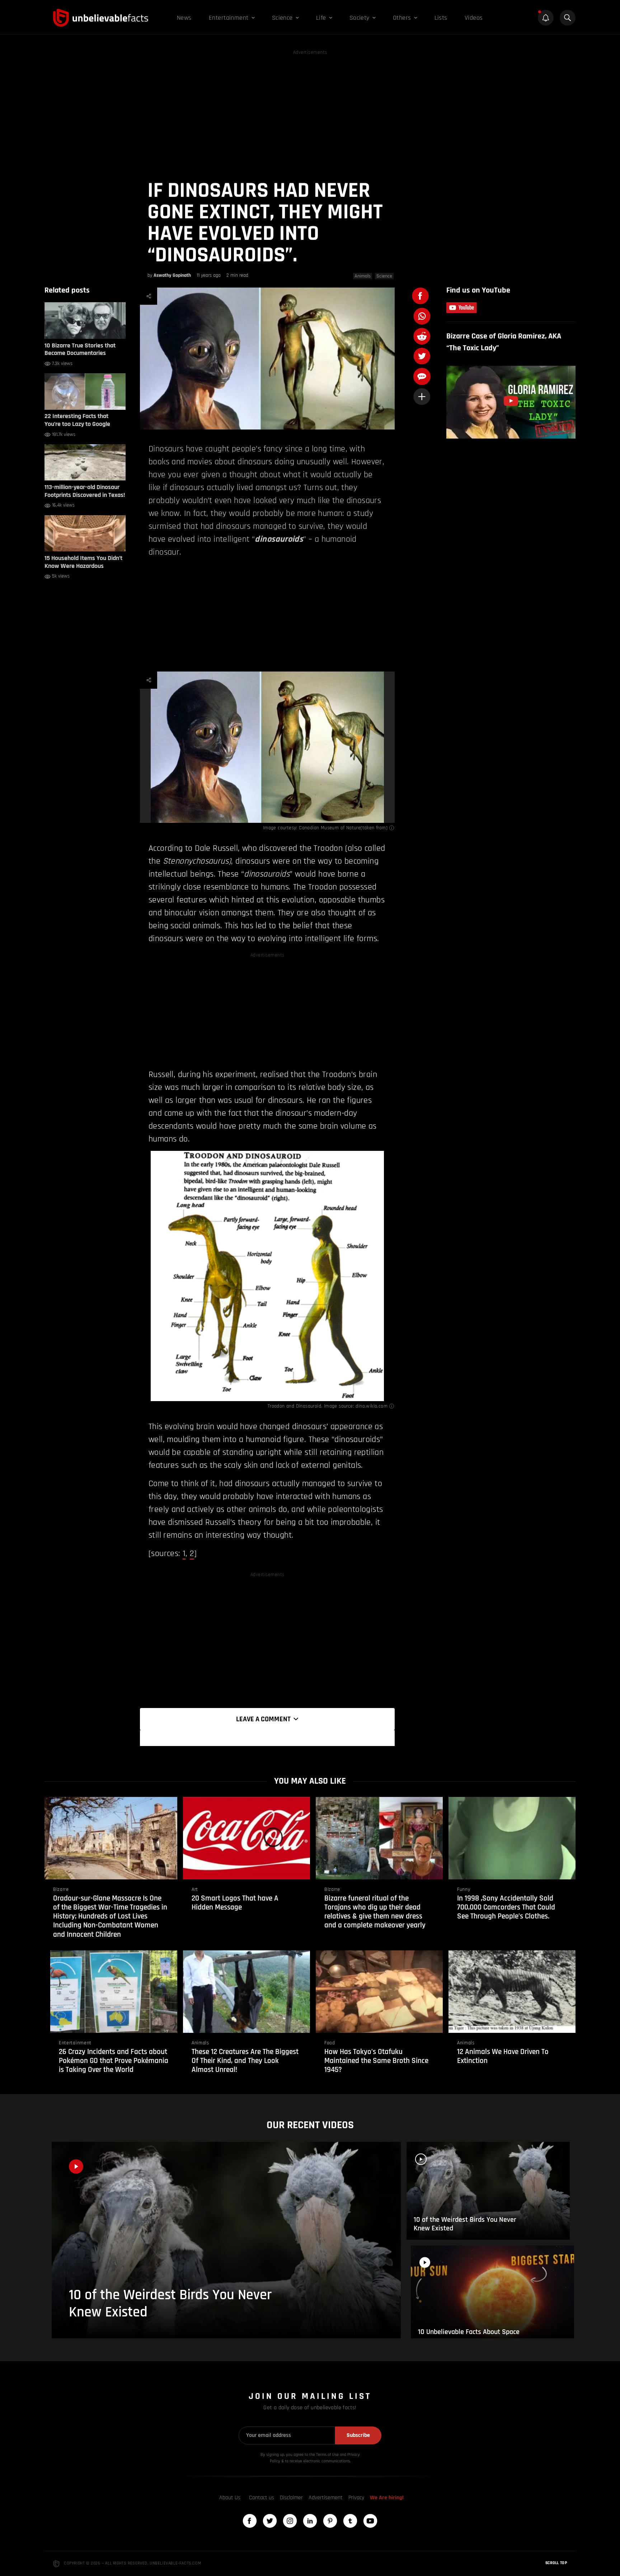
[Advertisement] (310, 107)
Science (384, 276)
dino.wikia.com (372, 1406)
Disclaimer (291, 2498)
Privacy (356, 2498)
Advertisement (326, 2498)
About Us (230, 2498)
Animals (363, 276)
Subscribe (358, 2435)
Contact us (262, 2498)
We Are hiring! (387, 2498)
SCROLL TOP (556, 2563)
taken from (374, 828)
